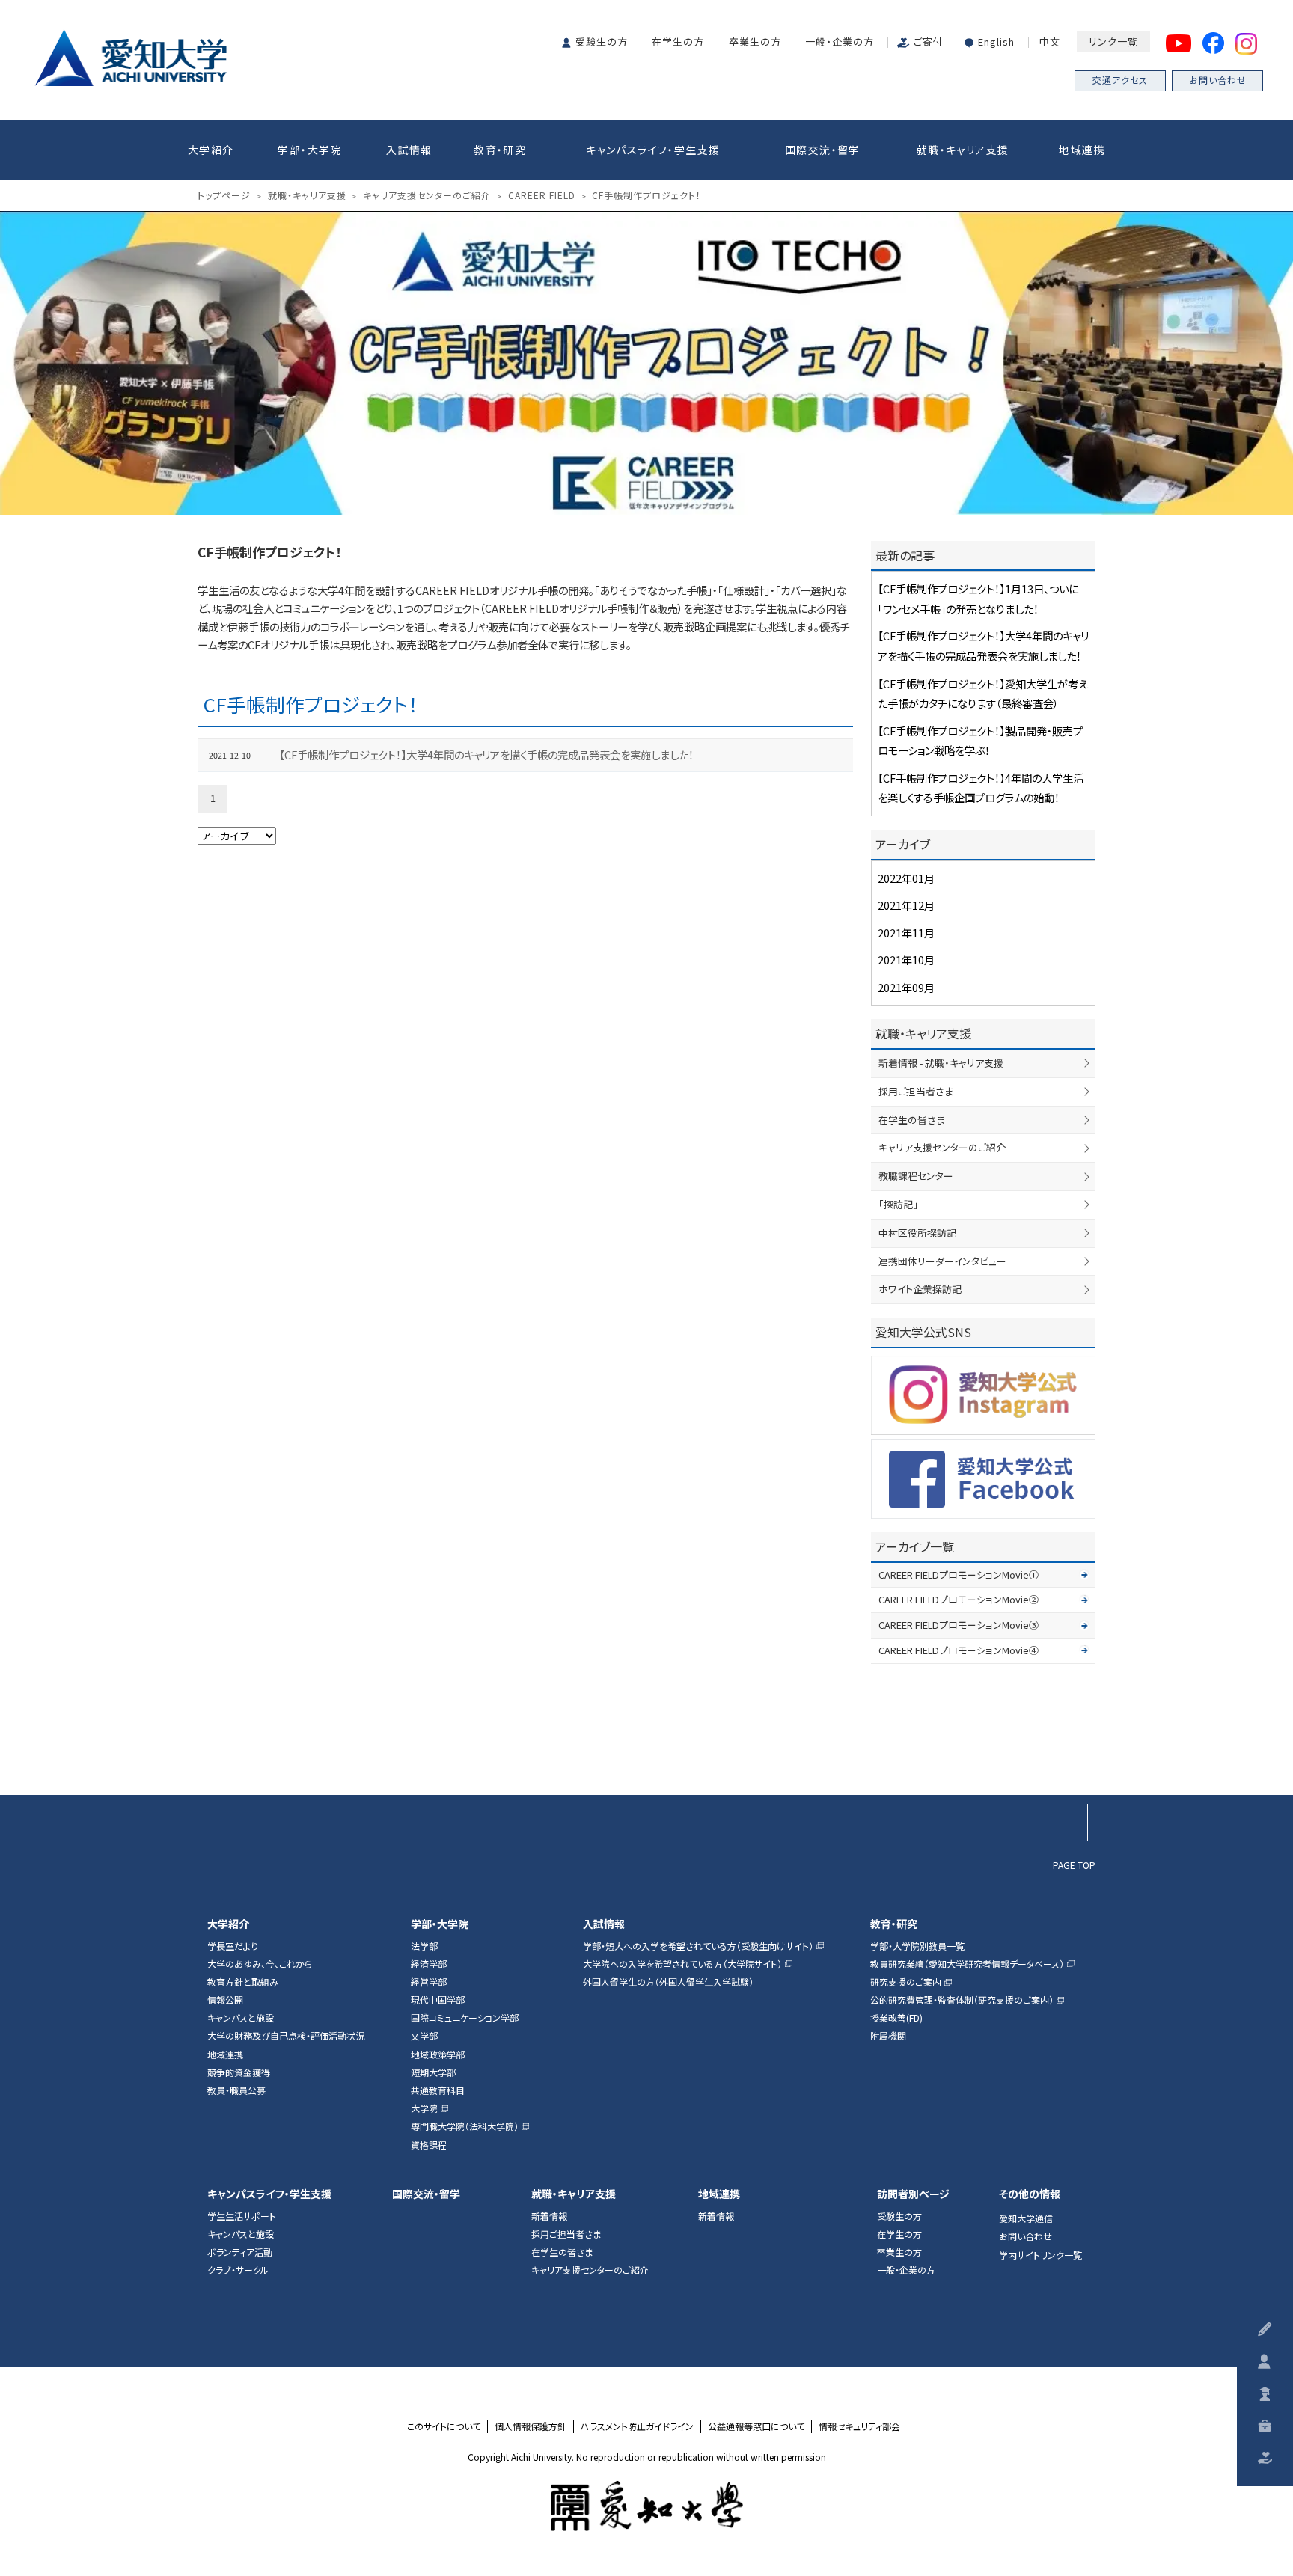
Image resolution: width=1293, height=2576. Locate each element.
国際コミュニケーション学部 (465, 2018)
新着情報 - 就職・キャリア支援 (941, 1063)
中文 (1050, 42)
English (996, 42)
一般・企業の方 (840, 42)
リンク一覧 (1113, 42)
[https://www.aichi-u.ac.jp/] (131, 55)
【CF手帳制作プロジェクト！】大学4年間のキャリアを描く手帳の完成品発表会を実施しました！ (486, 755)
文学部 (424, 2036)
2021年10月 (906, 960)
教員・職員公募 (236, 2090)
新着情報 (549, 2216)
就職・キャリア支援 (963, 150)
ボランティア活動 (240, 2252)
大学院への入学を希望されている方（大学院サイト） (682, 1964)
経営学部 (429, 1982)
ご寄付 (929, 42)
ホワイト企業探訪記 (920, 1289)
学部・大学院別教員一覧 (917, 1946)
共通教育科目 (438, 2090)
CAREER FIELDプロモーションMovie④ (959, 1650)
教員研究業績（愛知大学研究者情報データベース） (967, 1964)
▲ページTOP (1069, 1759)
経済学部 (429, 1964)
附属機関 (888, 2036)
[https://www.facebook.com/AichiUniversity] (983, 1479)
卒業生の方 (755, 42)
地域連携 (1082, 150)
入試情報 (409, 150)
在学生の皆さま (912, 1120)
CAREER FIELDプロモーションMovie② (959, 1599)
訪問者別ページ (913, 2194)
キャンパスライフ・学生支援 (653, 150)
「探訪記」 (898, 1204)
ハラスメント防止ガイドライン (637, 2426)
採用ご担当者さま (916, 1091)
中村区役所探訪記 (917, 1233)
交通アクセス (1120, 80)
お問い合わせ (1218, 80)
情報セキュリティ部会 (859, 2426)
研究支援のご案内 (906, 1982)
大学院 (424, 2108)
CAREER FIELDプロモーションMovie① (959, 1575)
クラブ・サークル (238, 2270)
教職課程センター (916, 1176)
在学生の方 (678, 42)
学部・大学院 (309, 150)
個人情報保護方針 (531, 2426)
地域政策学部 (438, 2055)
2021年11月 (906, 933)
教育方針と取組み (243, 1982)
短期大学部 (433, 2072)
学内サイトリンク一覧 (1040, 2255)
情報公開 (225, 2000)
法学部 (424, 1946)
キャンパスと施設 (241, 2018)
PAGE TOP (1074, 1864)
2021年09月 (906, 987)
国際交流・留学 (823, 150)
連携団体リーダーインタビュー (942, 1261)
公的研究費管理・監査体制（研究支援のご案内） (962, 2000)
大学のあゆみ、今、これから (260, 1964)
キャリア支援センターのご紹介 (942, 1147)
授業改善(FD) (896, 2018)
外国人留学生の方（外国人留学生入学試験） (668, 1982)
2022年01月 (906, 878)
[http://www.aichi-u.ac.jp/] (647, 2506)
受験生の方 (602, 42)
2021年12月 (906, 905)
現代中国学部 (438, 2000)
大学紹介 (211, 150)
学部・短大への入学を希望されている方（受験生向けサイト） (698, 1946)
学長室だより (233, 1946)
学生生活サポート (242, 2216)
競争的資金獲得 (239, 2072)
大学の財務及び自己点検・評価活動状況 (286, 2036)
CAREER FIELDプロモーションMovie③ (959, 1625)
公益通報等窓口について (756, 2426)
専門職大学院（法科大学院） (465, 2126)
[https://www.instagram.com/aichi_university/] (983, 1395)
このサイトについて (444, 2426)
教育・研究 (500, 150)
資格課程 (429, 2145)
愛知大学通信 (1026, 2218)
